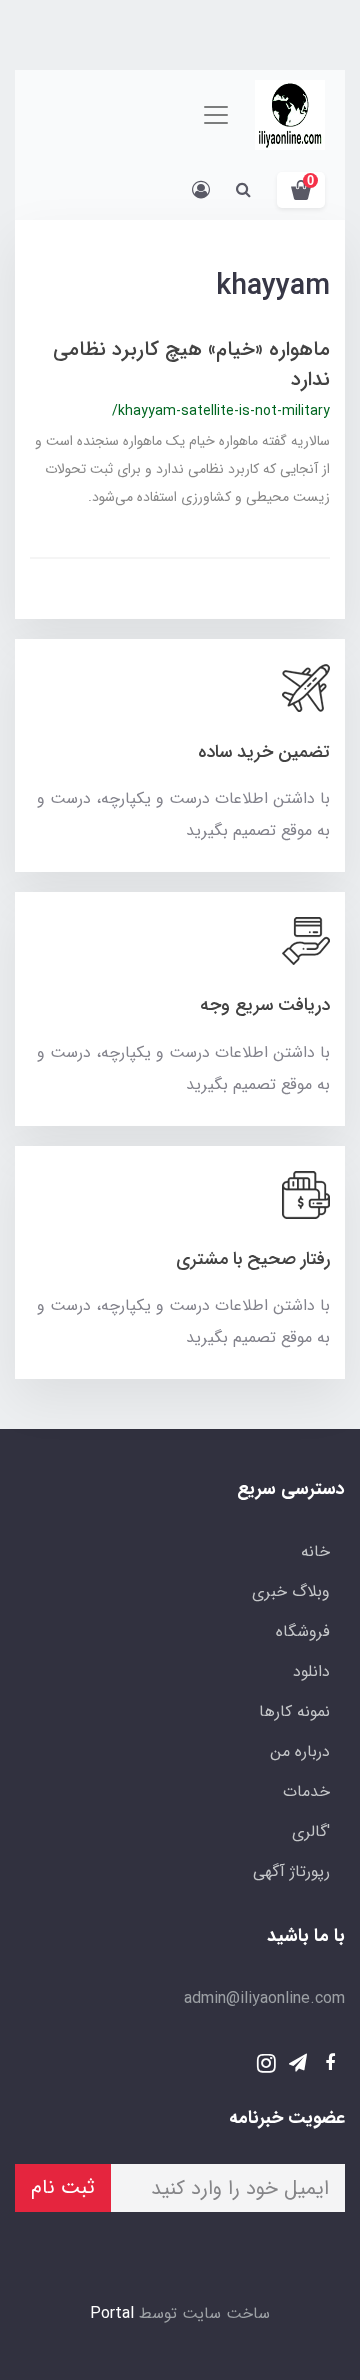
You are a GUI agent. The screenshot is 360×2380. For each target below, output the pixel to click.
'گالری (311, 1831)
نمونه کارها (294, 1711)
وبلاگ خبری (291, 1591)
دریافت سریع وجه (265, 1005)
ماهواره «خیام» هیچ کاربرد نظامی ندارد (191, 364)
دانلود (311, 1671)
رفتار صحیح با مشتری (253, 1259)
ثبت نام (63, 2187)
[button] (301, 190)
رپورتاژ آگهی (291, 1871)
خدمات (306, 1791)
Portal (112, 2313)
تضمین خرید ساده (264, 752)
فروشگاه (303, 1631)
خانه (315, 1551)
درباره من (300, 1751)
